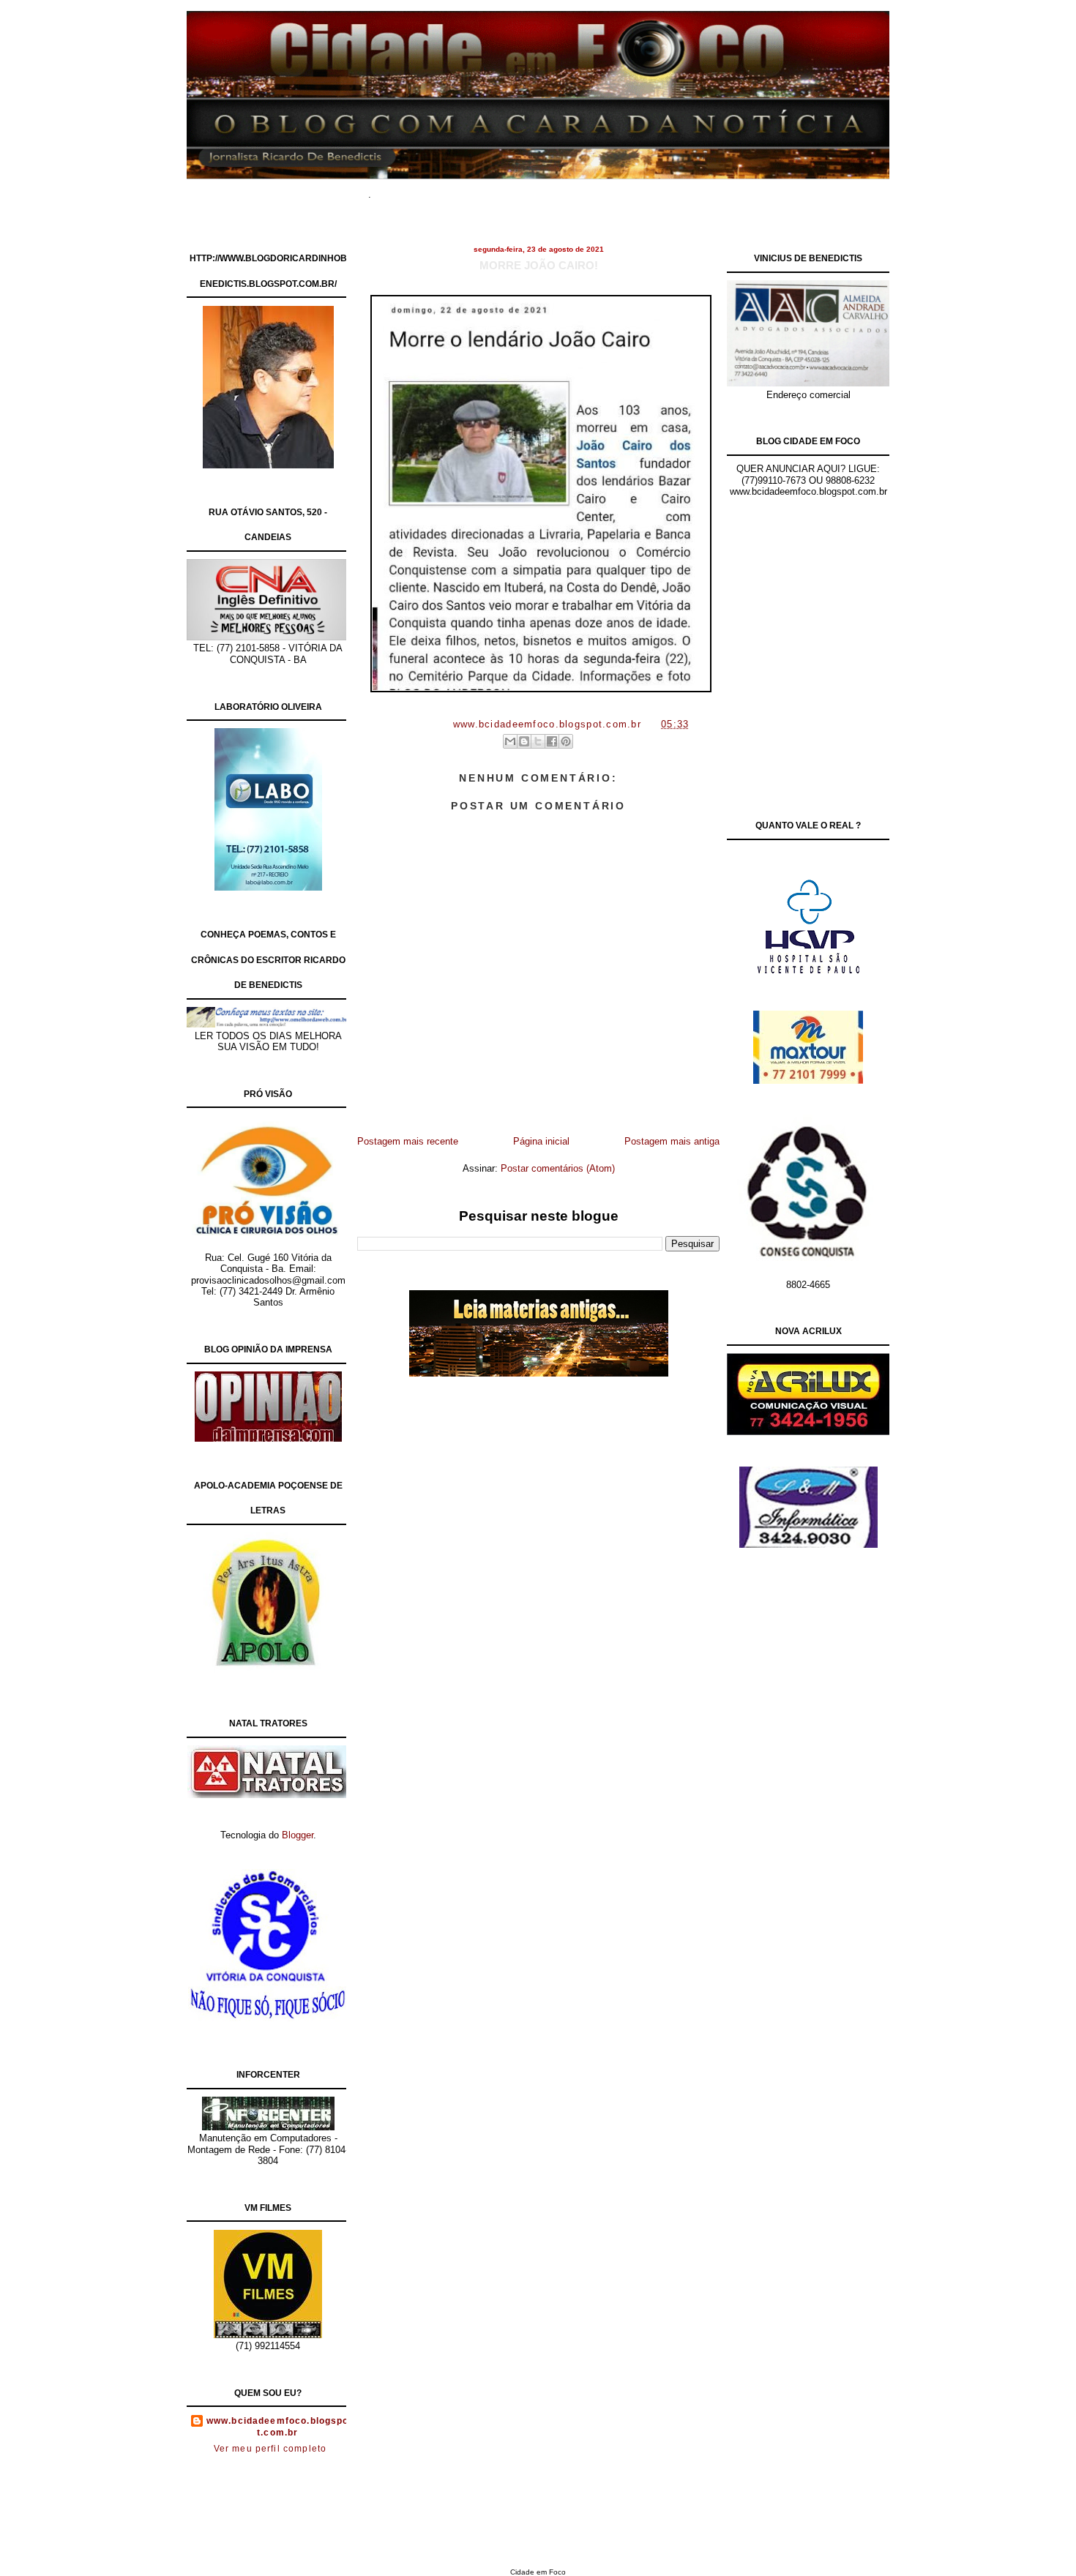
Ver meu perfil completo (270, 2449)
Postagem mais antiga (672, 1141)
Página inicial (541, 1141)
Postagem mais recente (408, 1141)
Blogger (298, 1835)
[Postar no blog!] (524, 741)
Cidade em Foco (538, 2572)
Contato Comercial (669, 190)
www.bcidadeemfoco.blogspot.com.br (278, 2427)
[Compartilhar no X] (538, 741)
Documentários (468, 190)
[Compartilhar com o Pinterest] (566, 741)
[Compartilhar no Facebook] (552, 741)
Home (406, 190)
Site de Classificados (565, 190)
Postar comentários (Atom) (558, 1168)
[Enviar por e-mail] (510, 741)
